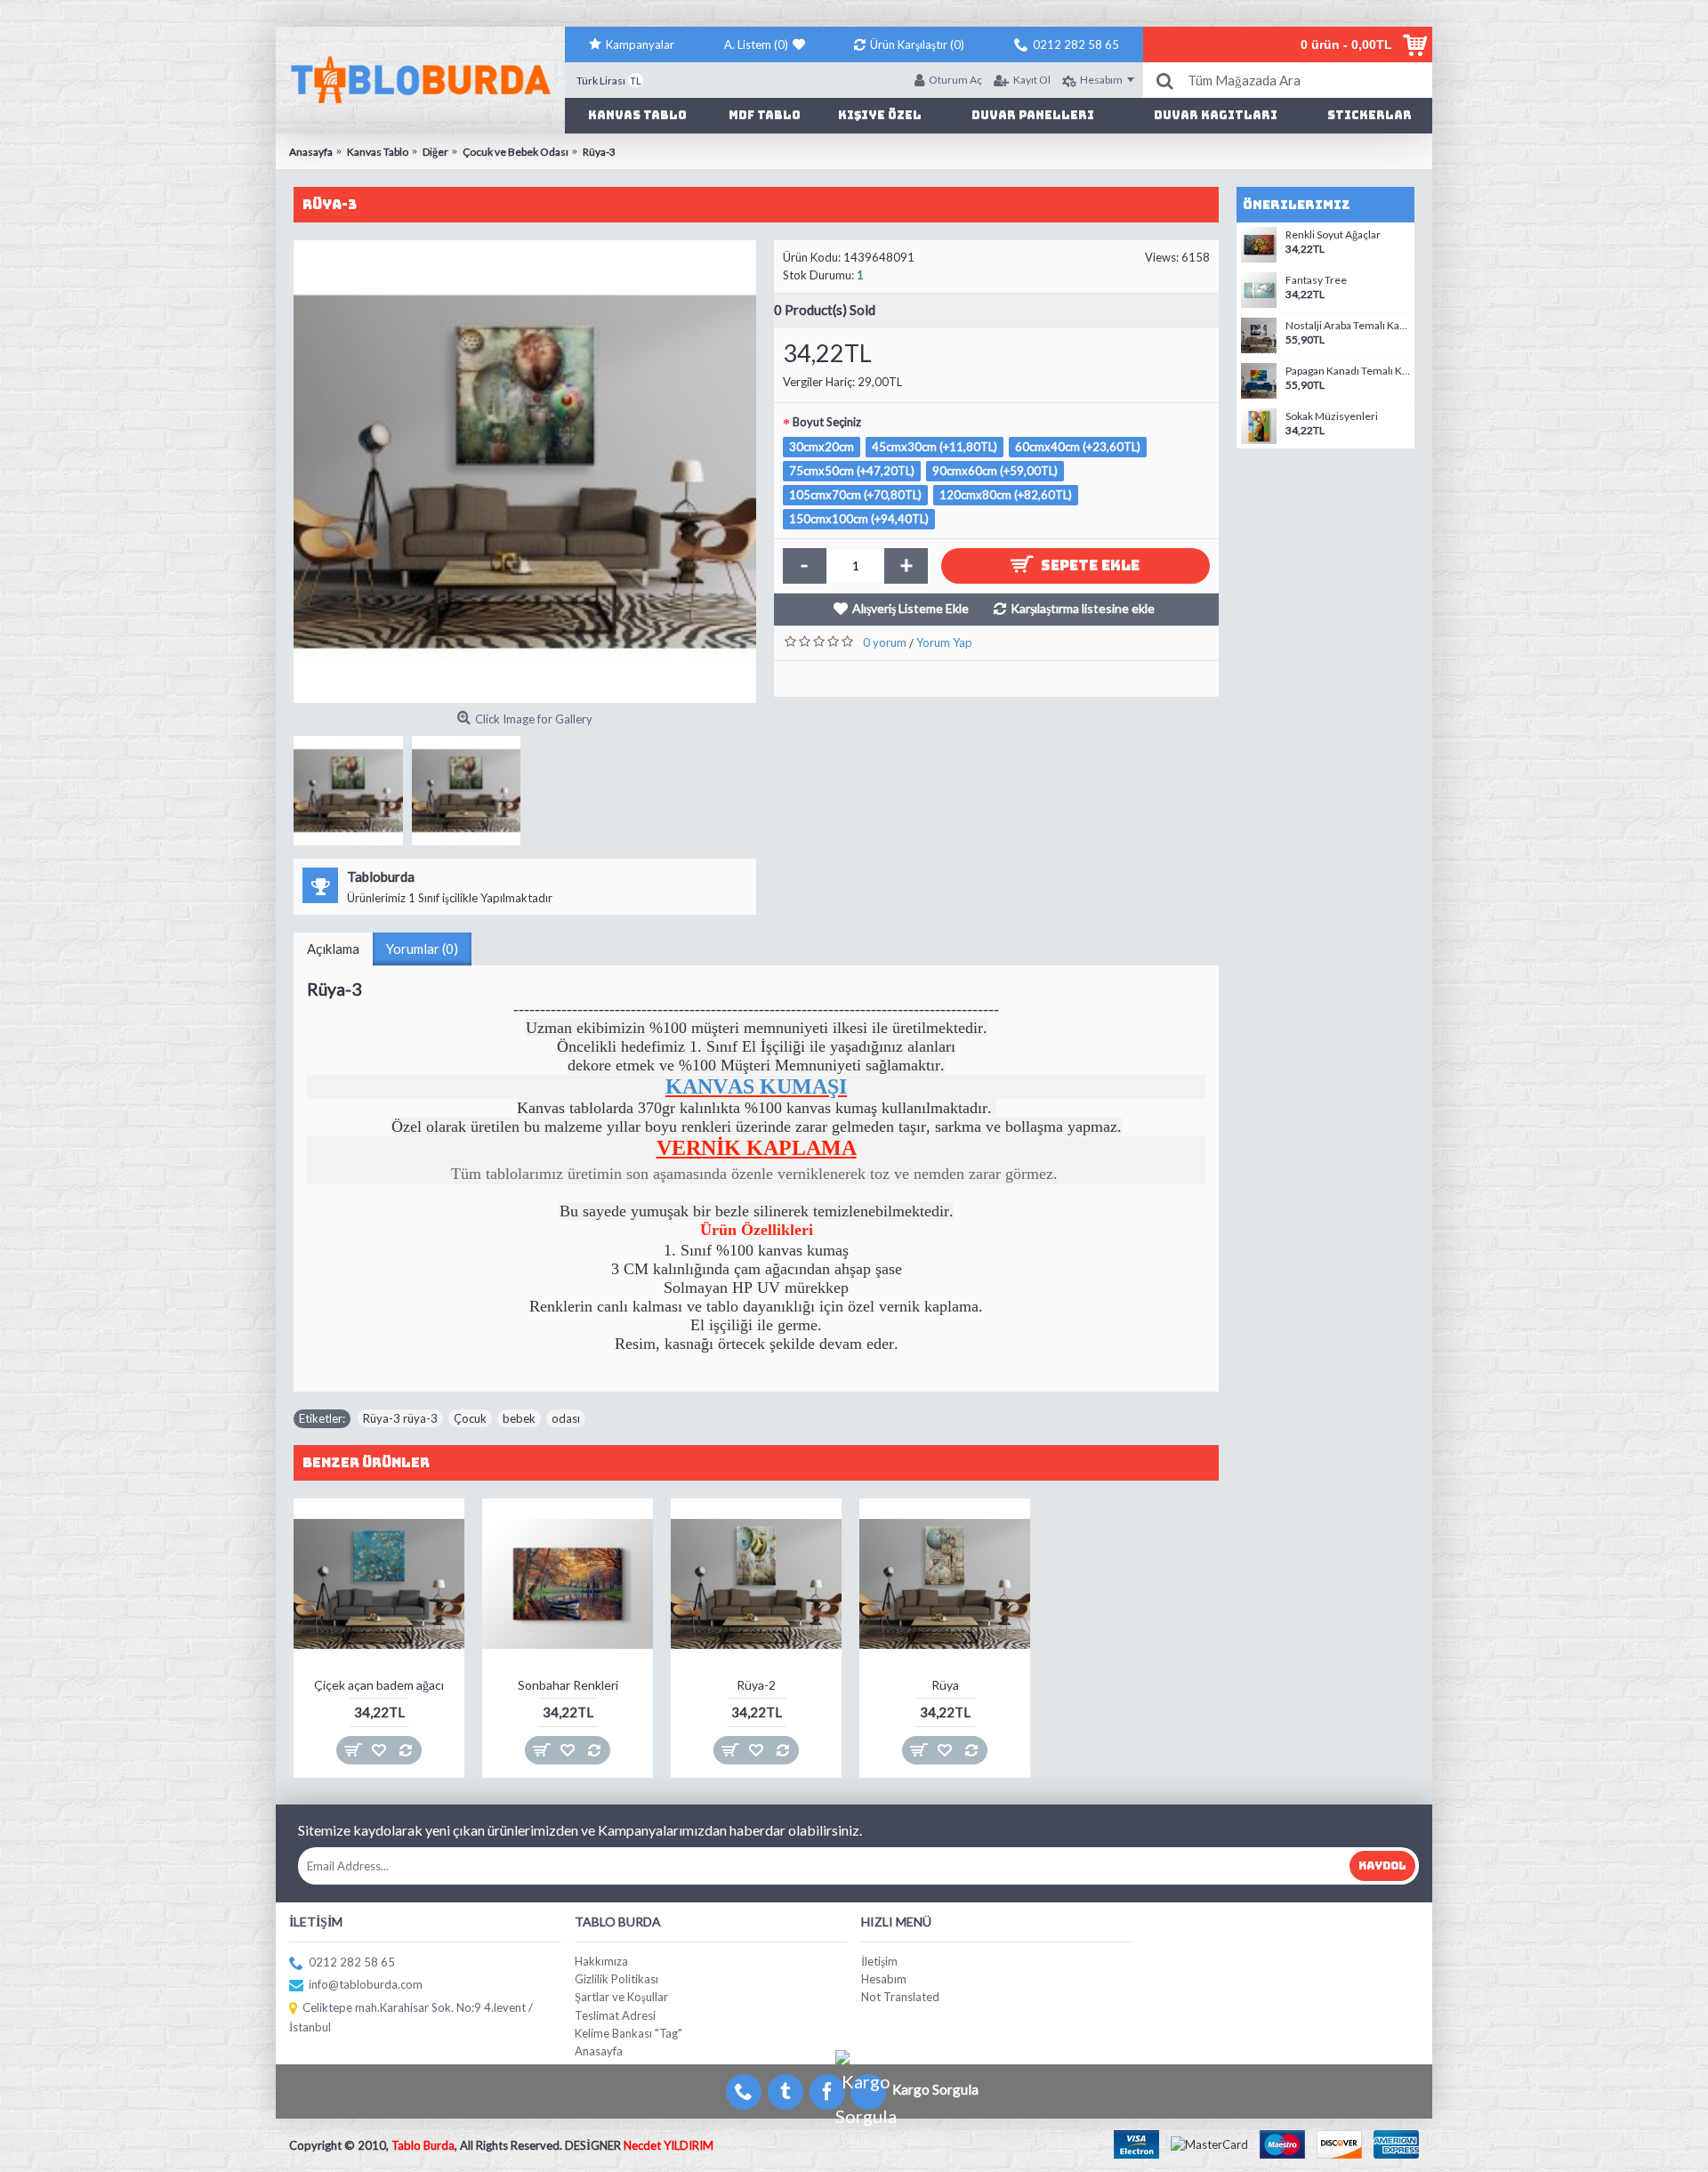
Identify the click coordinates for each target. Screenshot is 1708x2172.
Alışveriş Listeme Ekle (910, 608)
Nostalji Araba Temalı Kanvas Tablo (1348, 326)
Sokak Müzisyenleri (1332, 416)
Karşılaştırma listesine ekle (1083, 608)
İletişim (879, 1961)
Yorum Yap (944, 642)
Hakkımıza (601, 1961)
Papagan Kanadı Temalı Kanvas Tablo (1348, 371)
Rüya (945, 1685)
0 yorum (885, 642)
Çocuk (470, 1418)
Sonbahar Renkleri (568, 1685)
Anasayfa (599, 2051)
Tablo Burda (423, 2145)
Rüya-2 (756, 1685)
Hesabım (884, 1979)
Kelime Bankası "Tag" (628, 2033)
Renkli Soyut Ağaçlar (1333, 235)
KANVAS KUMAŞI (756, 1086)
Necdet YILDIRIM (669, 2145)
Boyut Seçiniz (827, 422)
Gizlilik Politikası (616, 1979)
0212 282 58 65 (352, 1962)
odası (566, 1418)
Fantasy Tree (1316, 280)
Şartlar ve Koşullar (621, 1997)
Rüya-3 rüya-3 (400, 1418)
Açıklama (333, 949)
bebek (519, 1418)
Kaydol (1382, 1866)
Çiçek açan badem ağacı (379, 1685)
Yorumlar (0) (422, 949)
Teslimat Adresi (615, 2015)
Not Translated (900, 1997)
